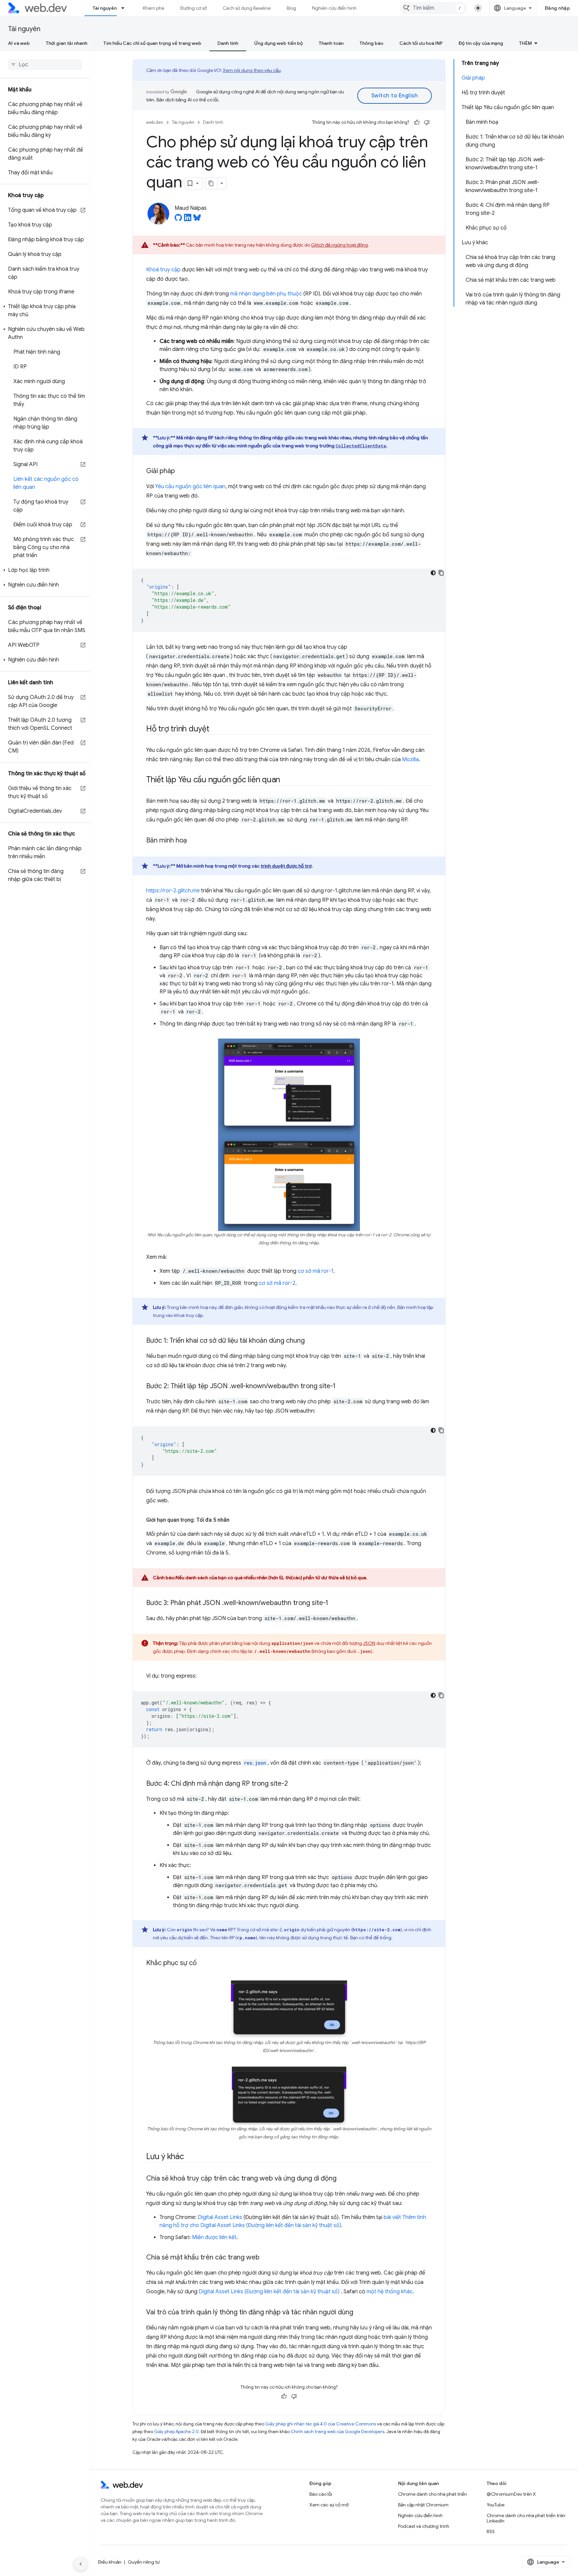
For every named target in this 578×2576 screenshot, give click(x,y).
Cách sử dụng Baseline (247, 8)
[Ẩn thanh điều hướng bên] (81, 2564)
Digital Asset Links (220, 2217)
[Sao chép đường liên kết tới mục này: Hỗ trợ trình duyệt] (215, 729)
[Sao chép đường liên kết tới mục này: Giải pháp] (181, 471)
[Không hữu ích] (427, 122)
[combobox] (433, 8)
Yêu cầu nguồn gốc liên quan (190, 486)
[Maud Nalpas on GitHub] (178, 219)
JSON (369, 1643)
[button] (45, 310)
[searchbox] (45, 65)
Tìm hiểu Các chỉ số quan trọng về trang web (152, 43)
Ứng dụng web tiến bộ (278, 43)
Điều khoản (110, 2562)
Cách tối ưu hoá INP (421, 43)
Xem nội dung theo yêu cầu (252, 70)
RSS (491, 2531)
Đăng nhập (558, 8)
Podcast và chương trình (424, 2526)
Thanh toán (331, 43)
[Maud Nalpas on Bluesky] (197, 219)
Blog (291, 8)
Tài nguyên (105, 8)
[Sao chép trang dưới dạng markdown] (211, 183)
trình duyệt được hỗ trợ (286, 866)
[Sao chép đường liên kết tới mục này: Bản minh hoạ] (193, 841)
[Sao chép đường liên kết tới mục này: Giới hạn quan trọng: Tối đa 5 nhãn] (235, 1520)
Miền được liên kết (214, 2237)
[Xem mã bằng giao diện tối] (433, 573)
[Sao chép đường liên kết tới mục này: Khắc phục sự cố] (203, 1963)
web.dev (155, 122)
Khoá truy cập (163, 270)
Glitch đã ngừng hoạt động (340, 245)
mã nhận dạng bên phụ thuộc (266, 294)
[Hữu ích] (417, 122)
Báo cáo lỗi (321, 2494)
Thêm (525, 43)
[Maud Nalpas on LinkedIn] (188, 219)
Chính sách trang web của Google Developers (338, 2432)
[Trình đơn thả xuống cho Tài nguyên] (126, 8)
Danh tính (228, 43)
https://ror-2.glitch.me (173, 891)
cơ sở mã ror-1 (316, 1271)
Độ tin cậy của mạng (481, 43)
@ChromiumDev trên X (511, 2494)
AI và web (19, 43)
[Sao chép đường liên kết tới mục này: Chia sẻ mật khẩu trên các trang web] (266, 2258)
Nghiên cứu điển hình (334, 8)
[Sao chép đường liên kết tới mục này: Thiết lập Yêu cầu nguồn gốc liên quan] (286, 780)
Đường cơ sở (194, 8)
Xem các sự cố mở (329, 2505)
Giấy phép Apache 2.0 (176, 2432)
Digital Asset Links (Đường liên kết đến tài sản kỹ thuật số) (270, 2292)
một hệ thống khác (390, 2292)
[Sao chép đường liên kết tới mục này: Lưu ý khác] (190, 2157)
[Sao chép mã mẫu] (441, 573)
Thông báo (371, 43)
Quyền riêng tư (144, 2562)
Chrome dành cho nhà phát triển (432, 2494)
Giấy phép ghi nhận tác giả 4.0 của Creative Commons (321, 2424)
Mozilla (410, 760)
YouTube (496, 2505)
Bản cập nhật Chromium (423, 2505)
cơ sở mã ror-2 (277, 1283)
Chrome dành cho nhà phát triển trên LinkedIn (526, 2518)
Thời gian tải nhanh (67, 43)
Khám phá (154, 8)
